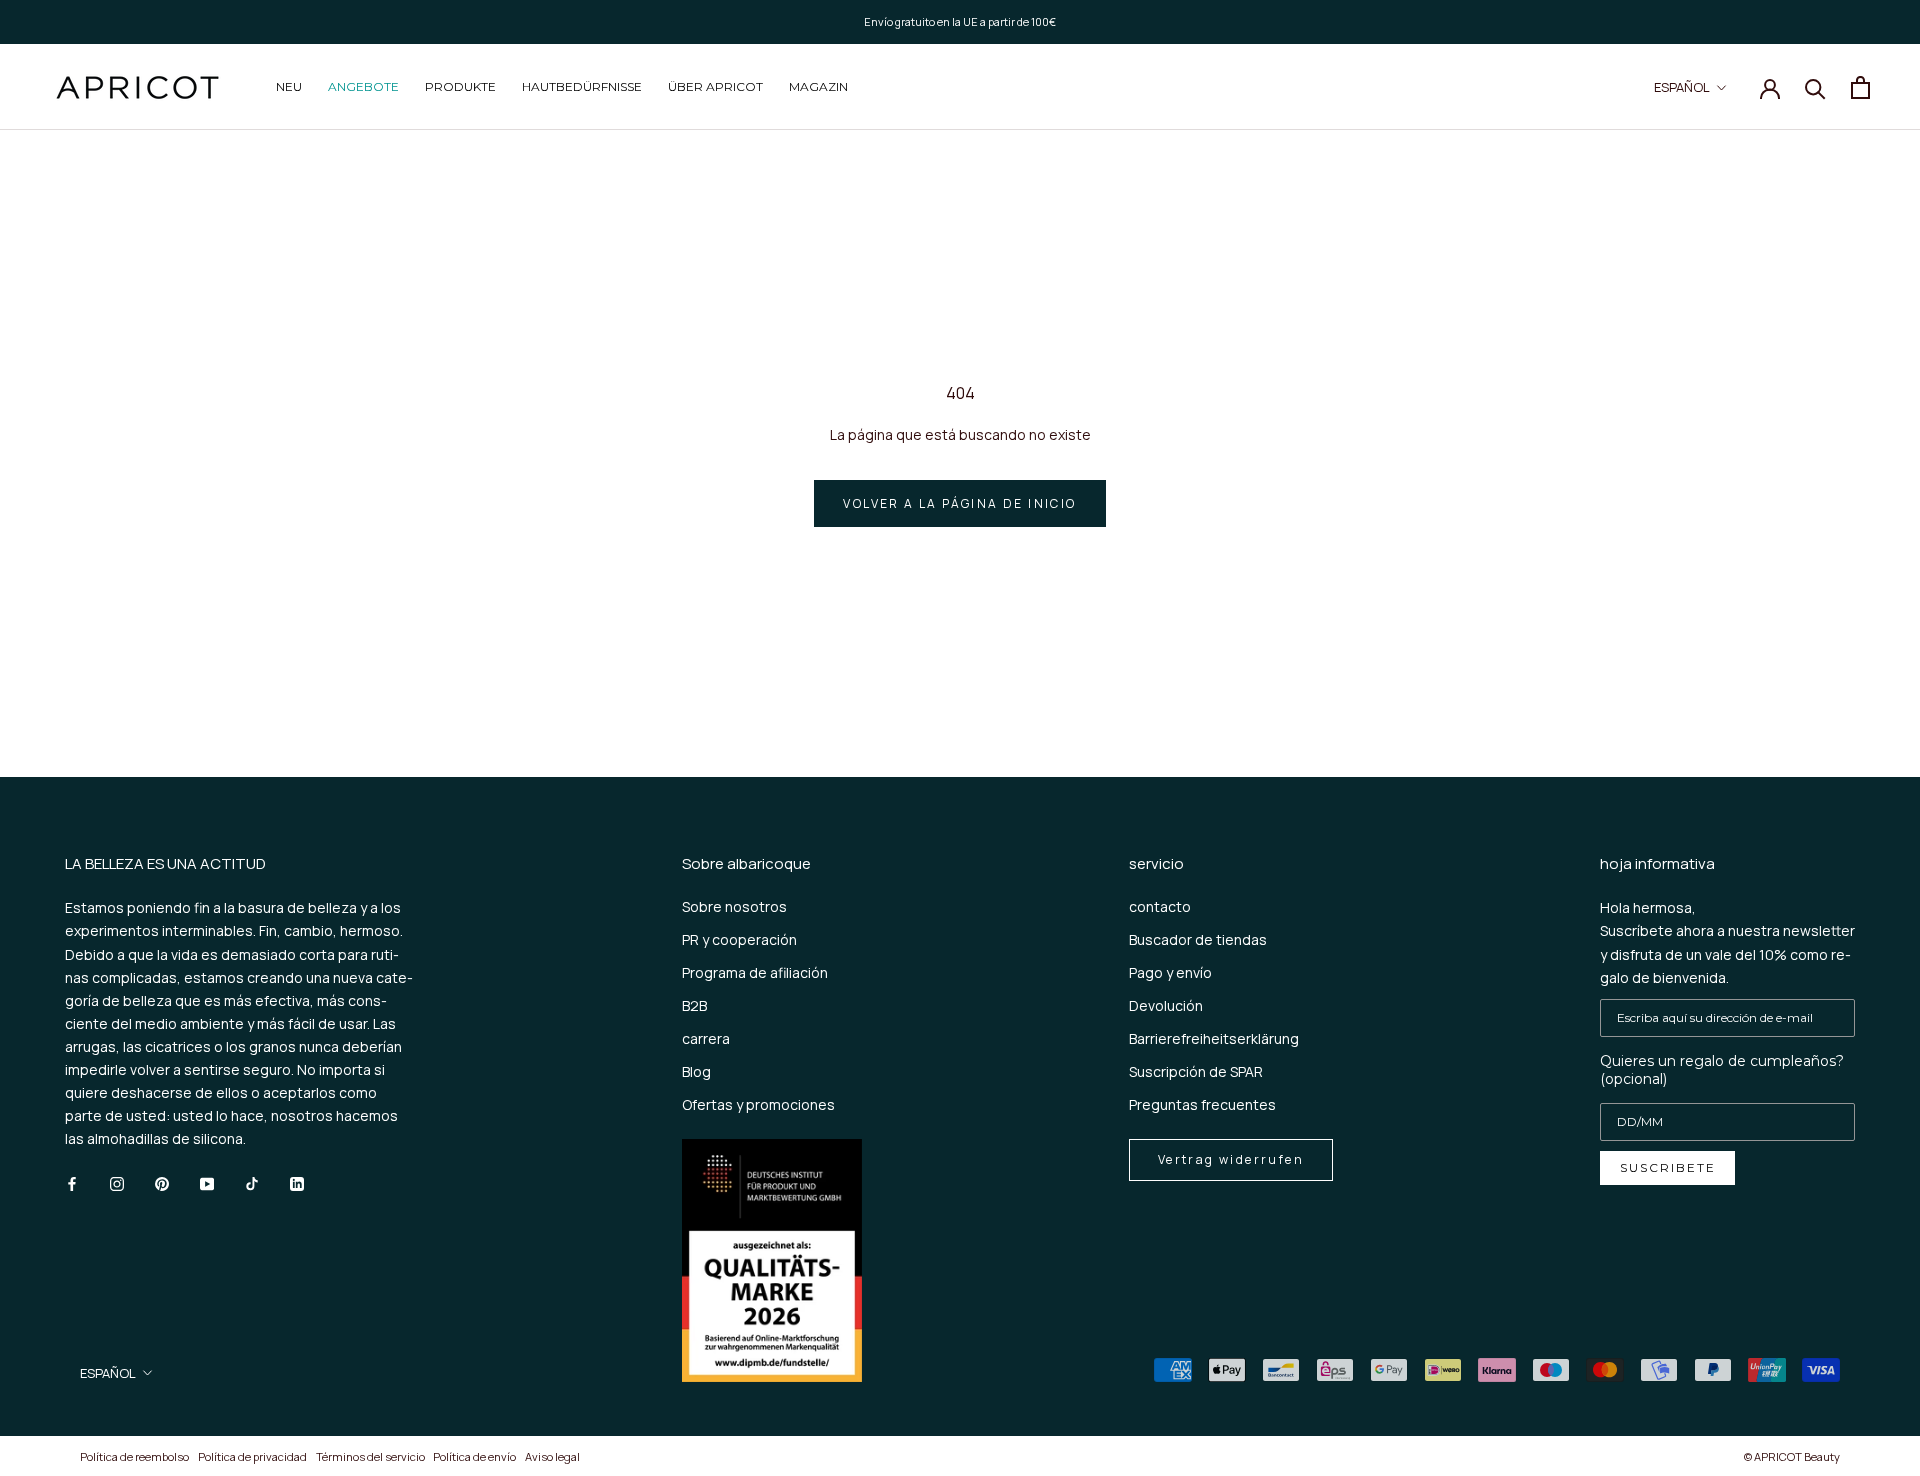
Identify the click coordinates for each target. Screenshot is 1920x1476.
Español (1682, 87)
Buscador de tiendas (1198, 939)
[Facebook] (72, 1181)
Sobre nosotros (734, 906)
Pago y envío (1170, 972)
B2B (694, 1005)
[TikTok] (252, 1181)
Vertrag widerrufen (1231, 1159)
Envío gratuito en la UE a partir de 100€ (960, 21)
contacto (1160, 906)
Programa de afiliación (755, 972)
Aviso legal (552, 1456)
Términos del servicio (370, 1456)
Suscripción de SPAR (1196, 1071)
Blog (696, 1071)
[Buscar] (1815, 87)
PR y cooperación (739, 939)
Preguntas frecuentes (1202, 1104)
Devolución (1166, 1005)
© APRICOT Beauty (1792, 1456)
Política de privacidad (252, 1456)
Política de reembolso (134, 1456)
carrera (706, 1038)
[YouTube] (207, 1181)
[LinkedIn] (297, 1181)
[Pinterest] (162, 1181)
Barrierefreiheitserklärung (1214, 1038)
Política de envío (474, 1456)
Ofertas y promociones (758, 1104)
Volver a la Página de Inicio (959, 503)
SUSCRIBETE (1668, 1167)
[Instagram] (117, 1181)
